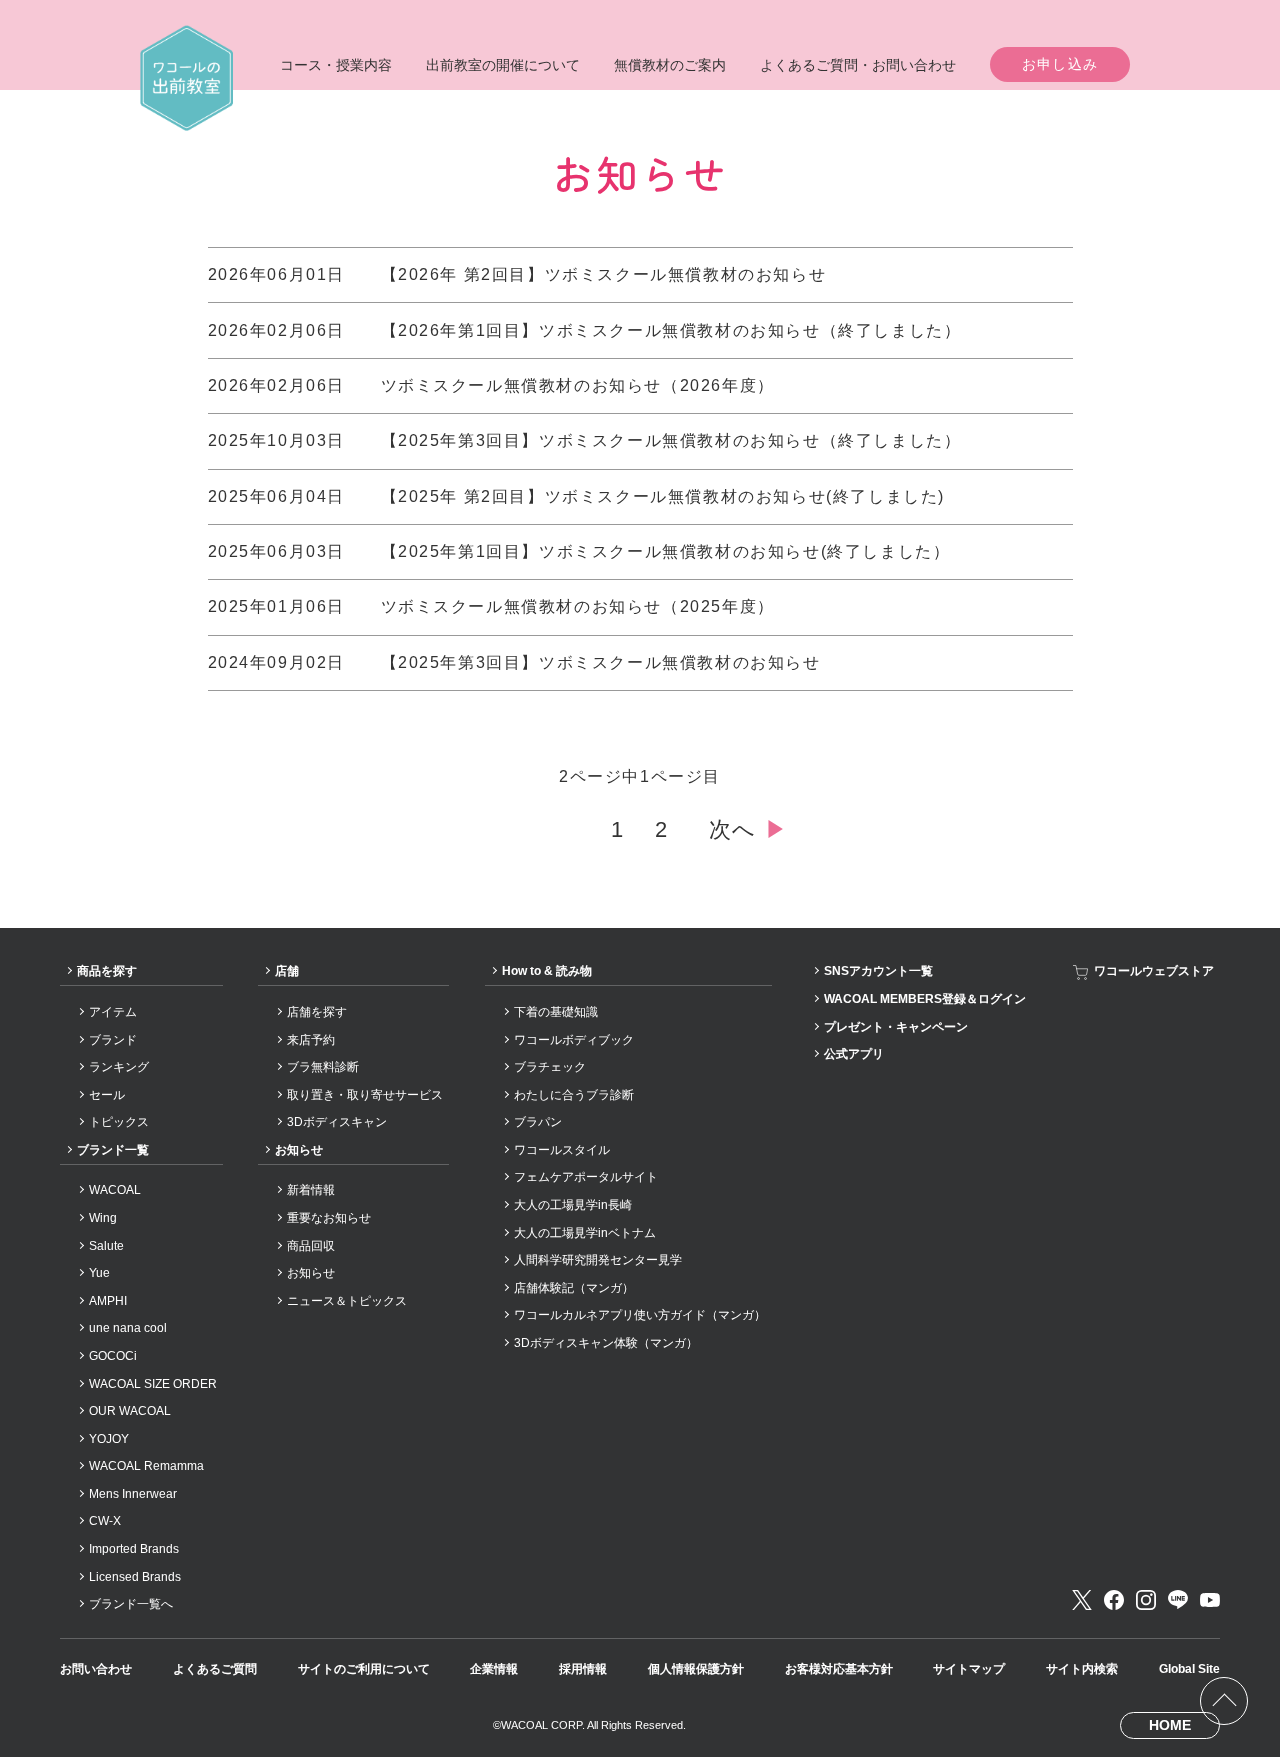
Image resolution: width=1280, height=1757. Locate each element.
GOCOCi (113, 1356)
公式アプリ (854, 1054)
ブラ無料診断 (323, 1067)
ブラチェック (550, 1067)
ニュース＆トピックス (347, 1301)
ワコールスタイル (562, 1150)
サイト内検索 (1082, 1669)
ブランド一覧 (113, 1150)
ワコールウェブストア (1154, 971)
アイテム (113, 1012)
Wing (103, 1218)
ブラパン (538, 1122)
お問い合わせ (96, 1669)
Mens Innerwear (133, 1494)
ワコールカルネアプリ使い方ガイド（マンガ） (640, 1315)
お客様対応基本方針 (839, 1669)
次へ (748, 829)
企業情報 (494, 1669)
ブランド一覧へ (131, 1604)
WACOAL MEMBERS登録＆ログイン (925, 999)
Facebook (1114, 1600)
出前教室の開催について (503, 65)
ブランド (113, 1040)
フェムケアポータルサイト (586, 1177)
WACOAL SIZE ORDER (153, 1384)
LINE (1178, 1600)
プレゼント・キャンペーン (896, 1027)
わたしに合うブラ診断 (574, 1095)
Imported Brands (134, 1549)
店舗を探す (317, 1012)
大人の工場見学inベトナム (585, 1233)
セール (107, 1095)
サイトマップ (969, 1669)
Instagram (1146, 1600)
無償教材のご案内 (670, 65)
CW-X (105, 1521)
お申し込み (1060, 64)
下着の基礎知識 (556, 1012)
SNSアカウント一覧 (878, 971)
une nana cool (128, 1328)
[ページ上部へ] (1224, 1701)
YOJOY (109, 1439)
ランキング (119, 1067)
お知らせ (299, 1150)
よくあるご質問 (215, 1669)
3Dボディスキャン (337, 1122)
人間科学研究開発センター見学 (598, 1260)
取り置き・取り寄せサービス (365, 1095)
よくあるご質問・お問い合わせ (858, 65)
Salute (106, 1246)
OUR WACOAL (130, 1411)
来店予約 (311, 1040)
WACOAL (115, 1190)
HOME (1170, 1725)
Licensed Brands (135, 1577)
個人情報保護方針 (696, 1669)
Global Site (1189, 1669)
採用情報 (583, 1669)
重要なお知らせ (329, 1218)
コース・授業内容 (336, 65)
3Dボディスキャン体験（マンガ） (606, 1343)
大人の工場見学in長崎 (573, 1205)
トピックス (119, 1122)
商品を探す (107, 971)
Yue (99, 1273)
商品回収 (311, 1246)
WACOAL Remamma (146, 1466)
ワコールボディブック (574, 1040)
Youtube (1210, 1600)
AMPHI (108, 1301)
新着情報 (311, 1190)
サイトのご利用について (364, 1669)
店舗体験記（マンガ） (574, 1288)
